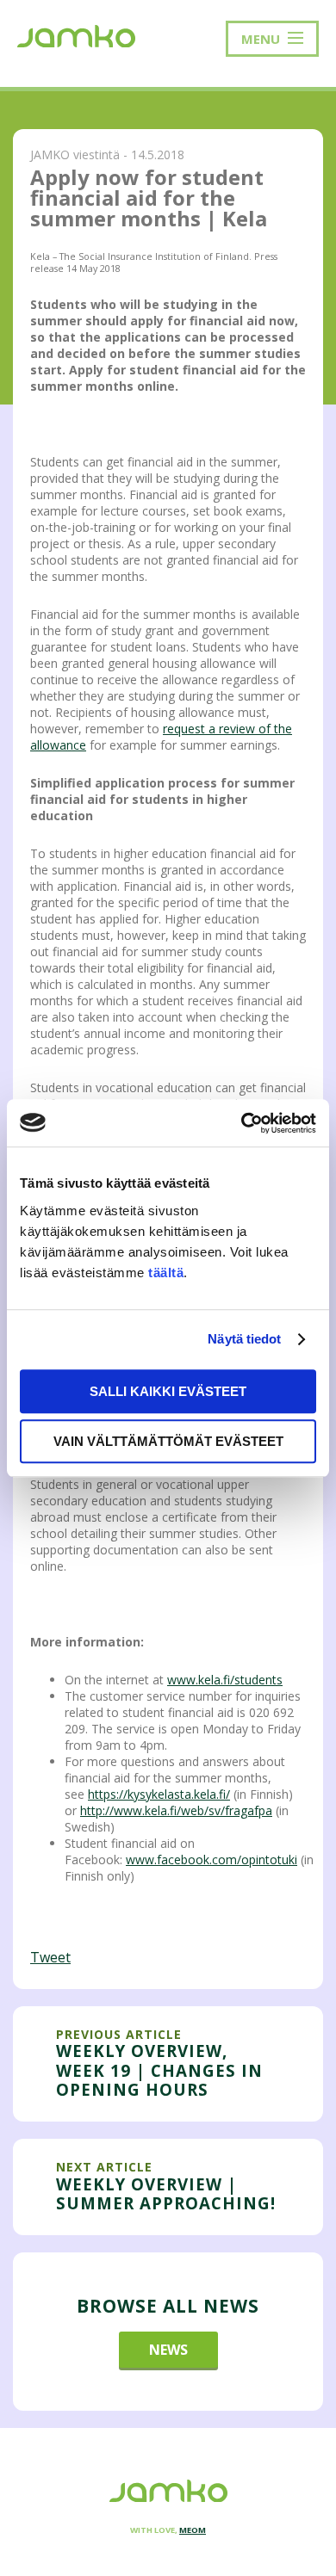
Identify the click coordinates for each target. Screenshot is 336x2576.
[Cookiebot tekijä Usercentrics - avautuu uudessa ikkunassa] (242, 1123)
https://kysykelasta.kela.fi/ (159, 1794)
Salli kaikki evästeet (168, 1391)
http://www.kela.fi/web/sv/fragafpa (176, 1810)
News (168, 2350)
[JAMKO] (76, 34)
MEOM (193, 2530)
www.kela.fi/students (225, 1680)
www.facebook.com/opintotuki (212, 1859)
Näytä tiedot (244, 1339)
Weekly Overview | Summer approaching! (166, 2193)
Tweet (50, 1957)
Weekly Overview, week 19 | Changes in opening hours (159, 2070)
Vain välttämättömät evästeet (168, 1441)
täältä (166, 1273)
